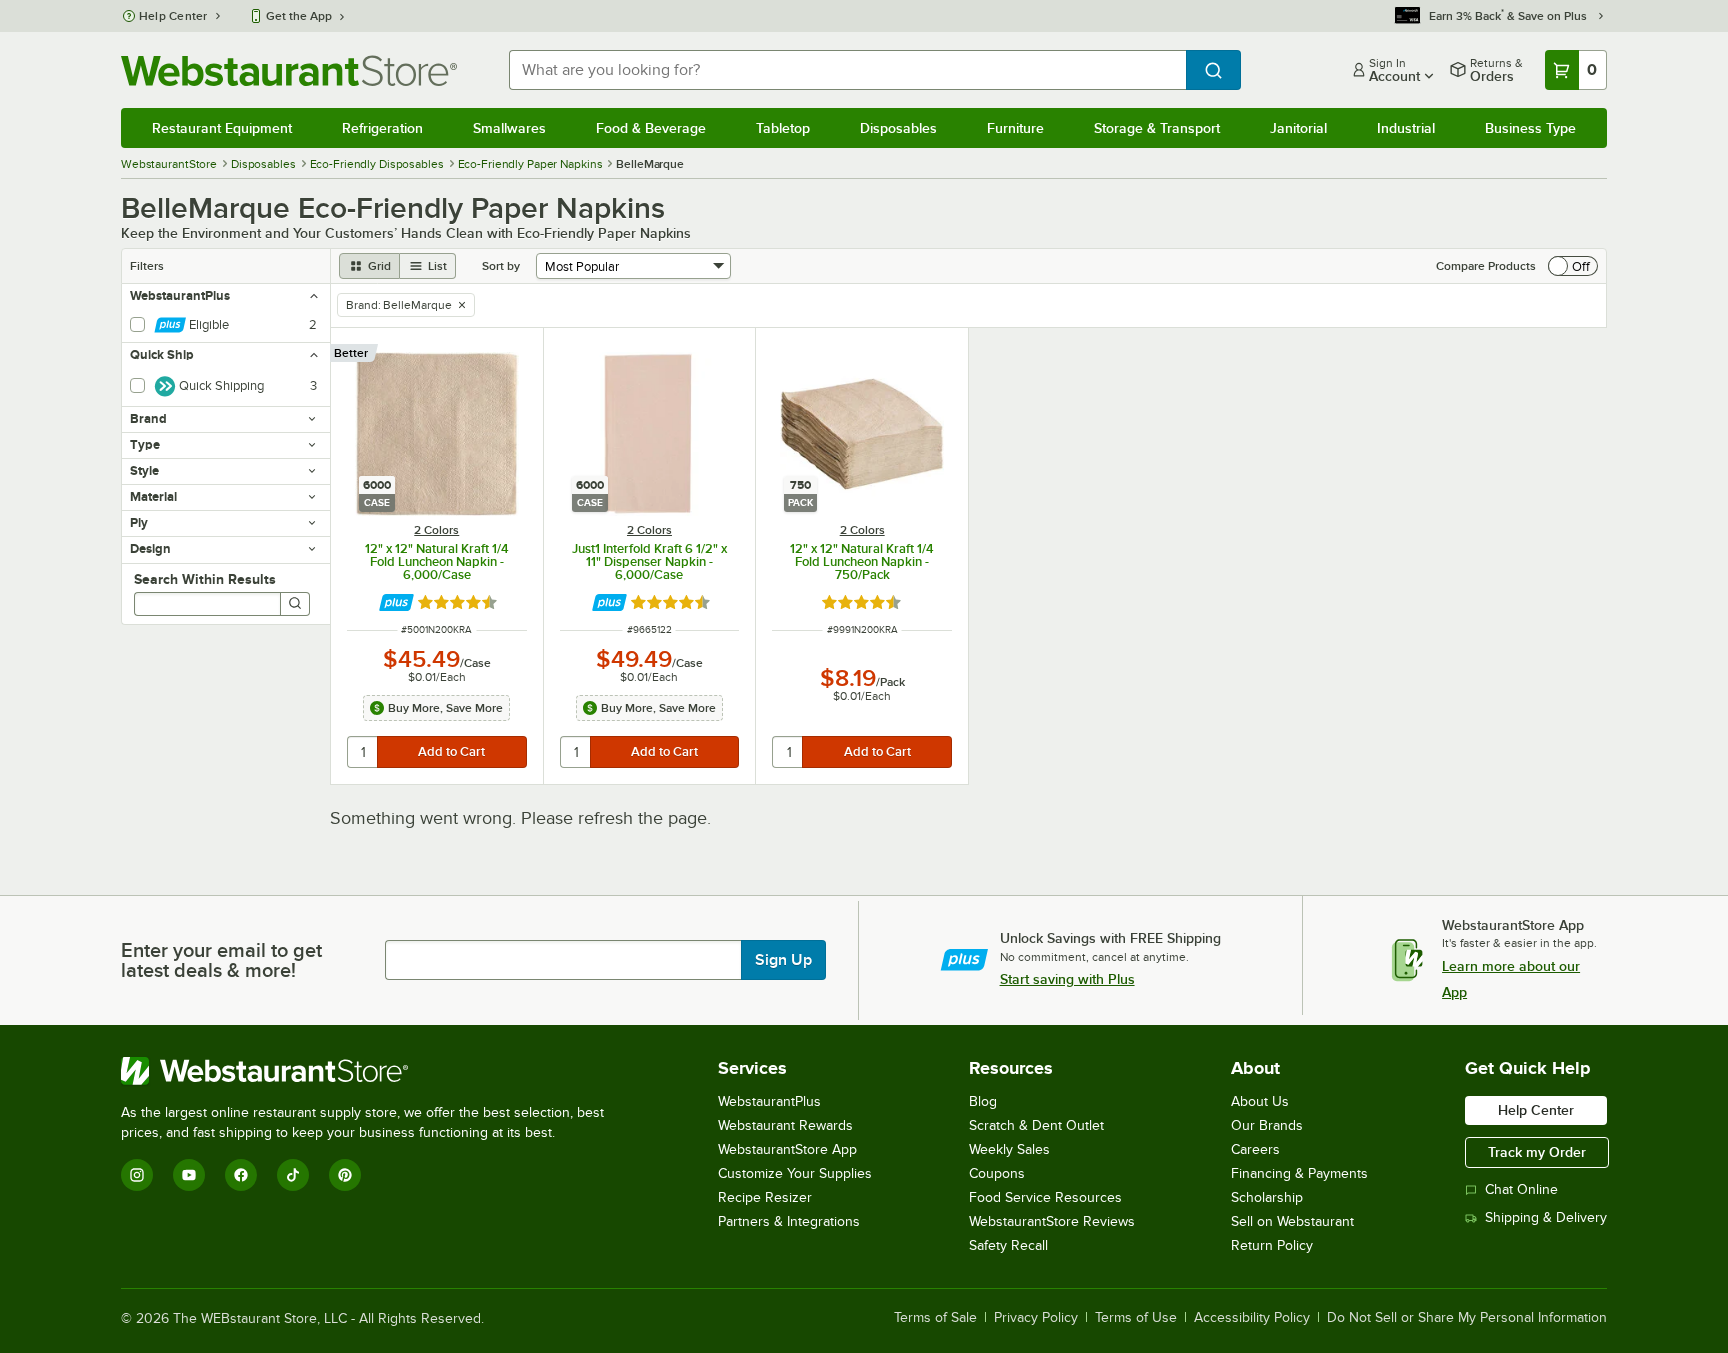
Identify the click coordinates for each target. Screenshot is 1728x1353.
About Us (1260, 1101)
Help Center (173, 16)
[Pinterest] (345, 1175)
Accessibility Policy (1252, 1318)
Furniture (1015, 128)
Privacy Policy (1036, 1318)
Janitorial (1298, 128)
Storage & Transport (1157, 128)
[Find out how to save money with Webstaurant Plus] (396, 602)
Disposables (898, 128)
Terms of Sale (935, 1318)
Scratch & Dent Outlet (1036, 1125)
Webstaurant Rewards (785, 1125)
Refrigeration (382, 128)
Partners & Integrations (789, 1221)
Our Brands (1267, 1125)
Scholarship (1267, 1197)
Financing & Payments (1299, 1173)
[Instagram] (137, 1175)
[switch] (1573, 266)
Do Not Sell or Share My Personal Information (1467, 1318)
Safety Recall (1008, 1245)
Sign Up (783, 960)
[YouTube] (189, 1175)
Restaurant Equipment (222, 128)
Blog (983, 1101)
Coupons (997, 1173)
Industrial (1406, 128)
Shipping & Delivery (1546, 1217)
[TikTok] (293, 1175)
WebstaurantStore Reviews (1052, 1221)
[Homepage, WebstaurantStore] (289, 70)
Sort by (501, 266)
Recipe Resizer (765, 1197)
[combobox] (847, 70)
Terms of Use (1136, 1318)
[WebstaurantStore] (371, 1071)
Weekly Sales (1009, 1149)
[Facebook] (241, 1175)
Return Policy (1272, 1245)
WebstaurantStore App (787, 1149)
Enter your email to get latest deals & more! (221, 960)
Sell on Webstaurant (1292, 1221)
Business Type (1530, 128)
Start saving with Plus (1067, 979)
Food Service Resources (1045, 1197)
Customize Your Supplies (795, 1173)
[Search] (295, 604)
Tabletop (783, 128)
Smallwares (509, 128)
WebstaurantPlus (769, 1101)
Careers (1255, 1149)
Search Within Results (205, 579)
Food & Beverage (651, 128)
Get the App (299, 16)
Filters (147, 266)
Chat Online (1521, 1189)
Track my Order (1537, 1152)
